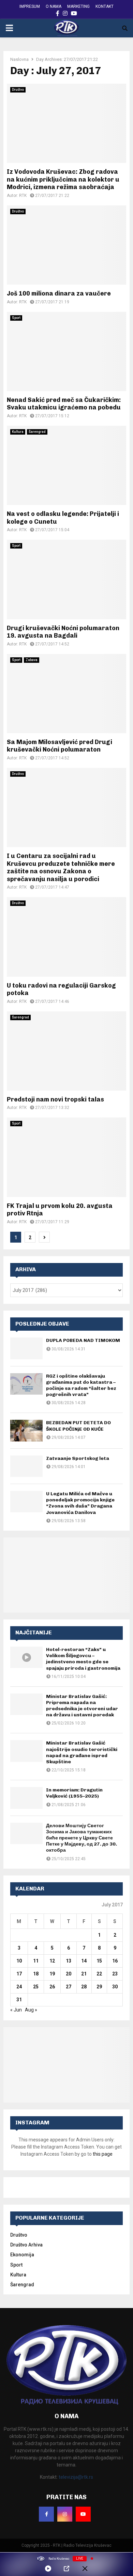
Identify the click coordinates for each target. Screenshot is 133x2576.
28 (84, 1987)
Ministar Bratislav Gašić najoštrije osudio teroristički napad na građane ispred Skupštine (82, 1752)
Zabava (32, 660)
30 (115, 1987)
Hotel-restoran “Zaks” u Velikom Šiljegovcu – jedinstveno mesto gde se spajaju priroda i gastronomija (83, 1659)
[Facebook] (46, 2514)
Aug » (31, 2010)
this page (103, 2154)
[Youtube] (83, 2514)
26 (52, 1987)
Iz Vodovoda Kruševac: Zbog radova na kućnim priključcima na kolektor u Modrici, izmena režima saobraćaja (63, 179)
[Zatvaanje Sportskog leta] (26, 1466)
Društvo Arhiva (26, 2245)
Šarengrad (37, 432)
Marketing (78, 6)
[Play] (48, 2569)
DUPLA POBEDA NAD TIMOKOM (83, 1340)
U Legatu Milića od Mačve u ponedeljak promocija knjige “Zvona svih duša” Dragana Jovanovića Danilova (80, 1503)
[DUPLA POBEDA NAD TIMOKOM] (26, 1348)
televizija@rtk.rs (76, 2477)
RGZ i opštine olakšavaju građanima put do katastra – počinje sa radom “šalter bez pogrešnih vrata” (81, 1385)
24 (19, 1987)
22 (99, 1974)
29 (99, 1987)
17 (19, 1974)
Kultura (18, 432)
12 (52, 1961)
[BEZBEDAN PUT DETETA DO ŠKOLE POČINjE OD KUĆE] (26, 1430)
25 (36, 1987)
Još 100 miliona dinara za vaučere (59, 293)
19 (52, 1974)
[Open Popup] (66, 2569)
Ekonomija (22, 2255)
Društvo (18, 90)
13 (69, 1961)
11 (36, 1961)
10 (19, 1961)
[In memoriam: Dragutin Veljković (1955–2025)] (26, 1798)
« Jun (16, 2010)
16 (115, 1961)
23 (115, 1974)
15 (99, 1961)
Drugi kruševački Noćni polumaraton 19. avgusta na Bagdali (63, 632)
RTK (23, 196)
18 (36, 1974)
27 (69, 1987)
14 (84, 1961)
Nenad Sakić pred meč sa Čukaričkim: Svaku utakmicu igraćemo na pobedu (64, 404)
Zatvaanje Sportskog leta (78, 1458)
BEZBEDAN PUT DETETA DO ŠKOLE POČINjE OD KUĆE (78, 1426)
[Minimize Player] (85, 2569)
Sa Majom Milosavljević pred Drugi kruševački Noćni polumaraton (60, 746)
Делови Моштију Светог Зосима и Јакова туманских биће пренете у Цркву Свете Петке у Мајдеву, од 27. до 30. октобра (82, 1838)
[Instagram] (65, 2514)
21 (84, 1974)
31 (19, 2000)
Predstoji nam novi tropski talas (55, 1099)
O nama (54, 6)
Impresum (30, 6)
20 (69, 1974)
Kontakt (105, 6)
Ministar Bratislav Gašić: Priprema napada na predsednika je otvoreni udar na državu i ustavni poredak (82, 1706)
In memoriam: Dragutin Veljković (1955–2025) (74, 1793)
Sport (16, 318)
